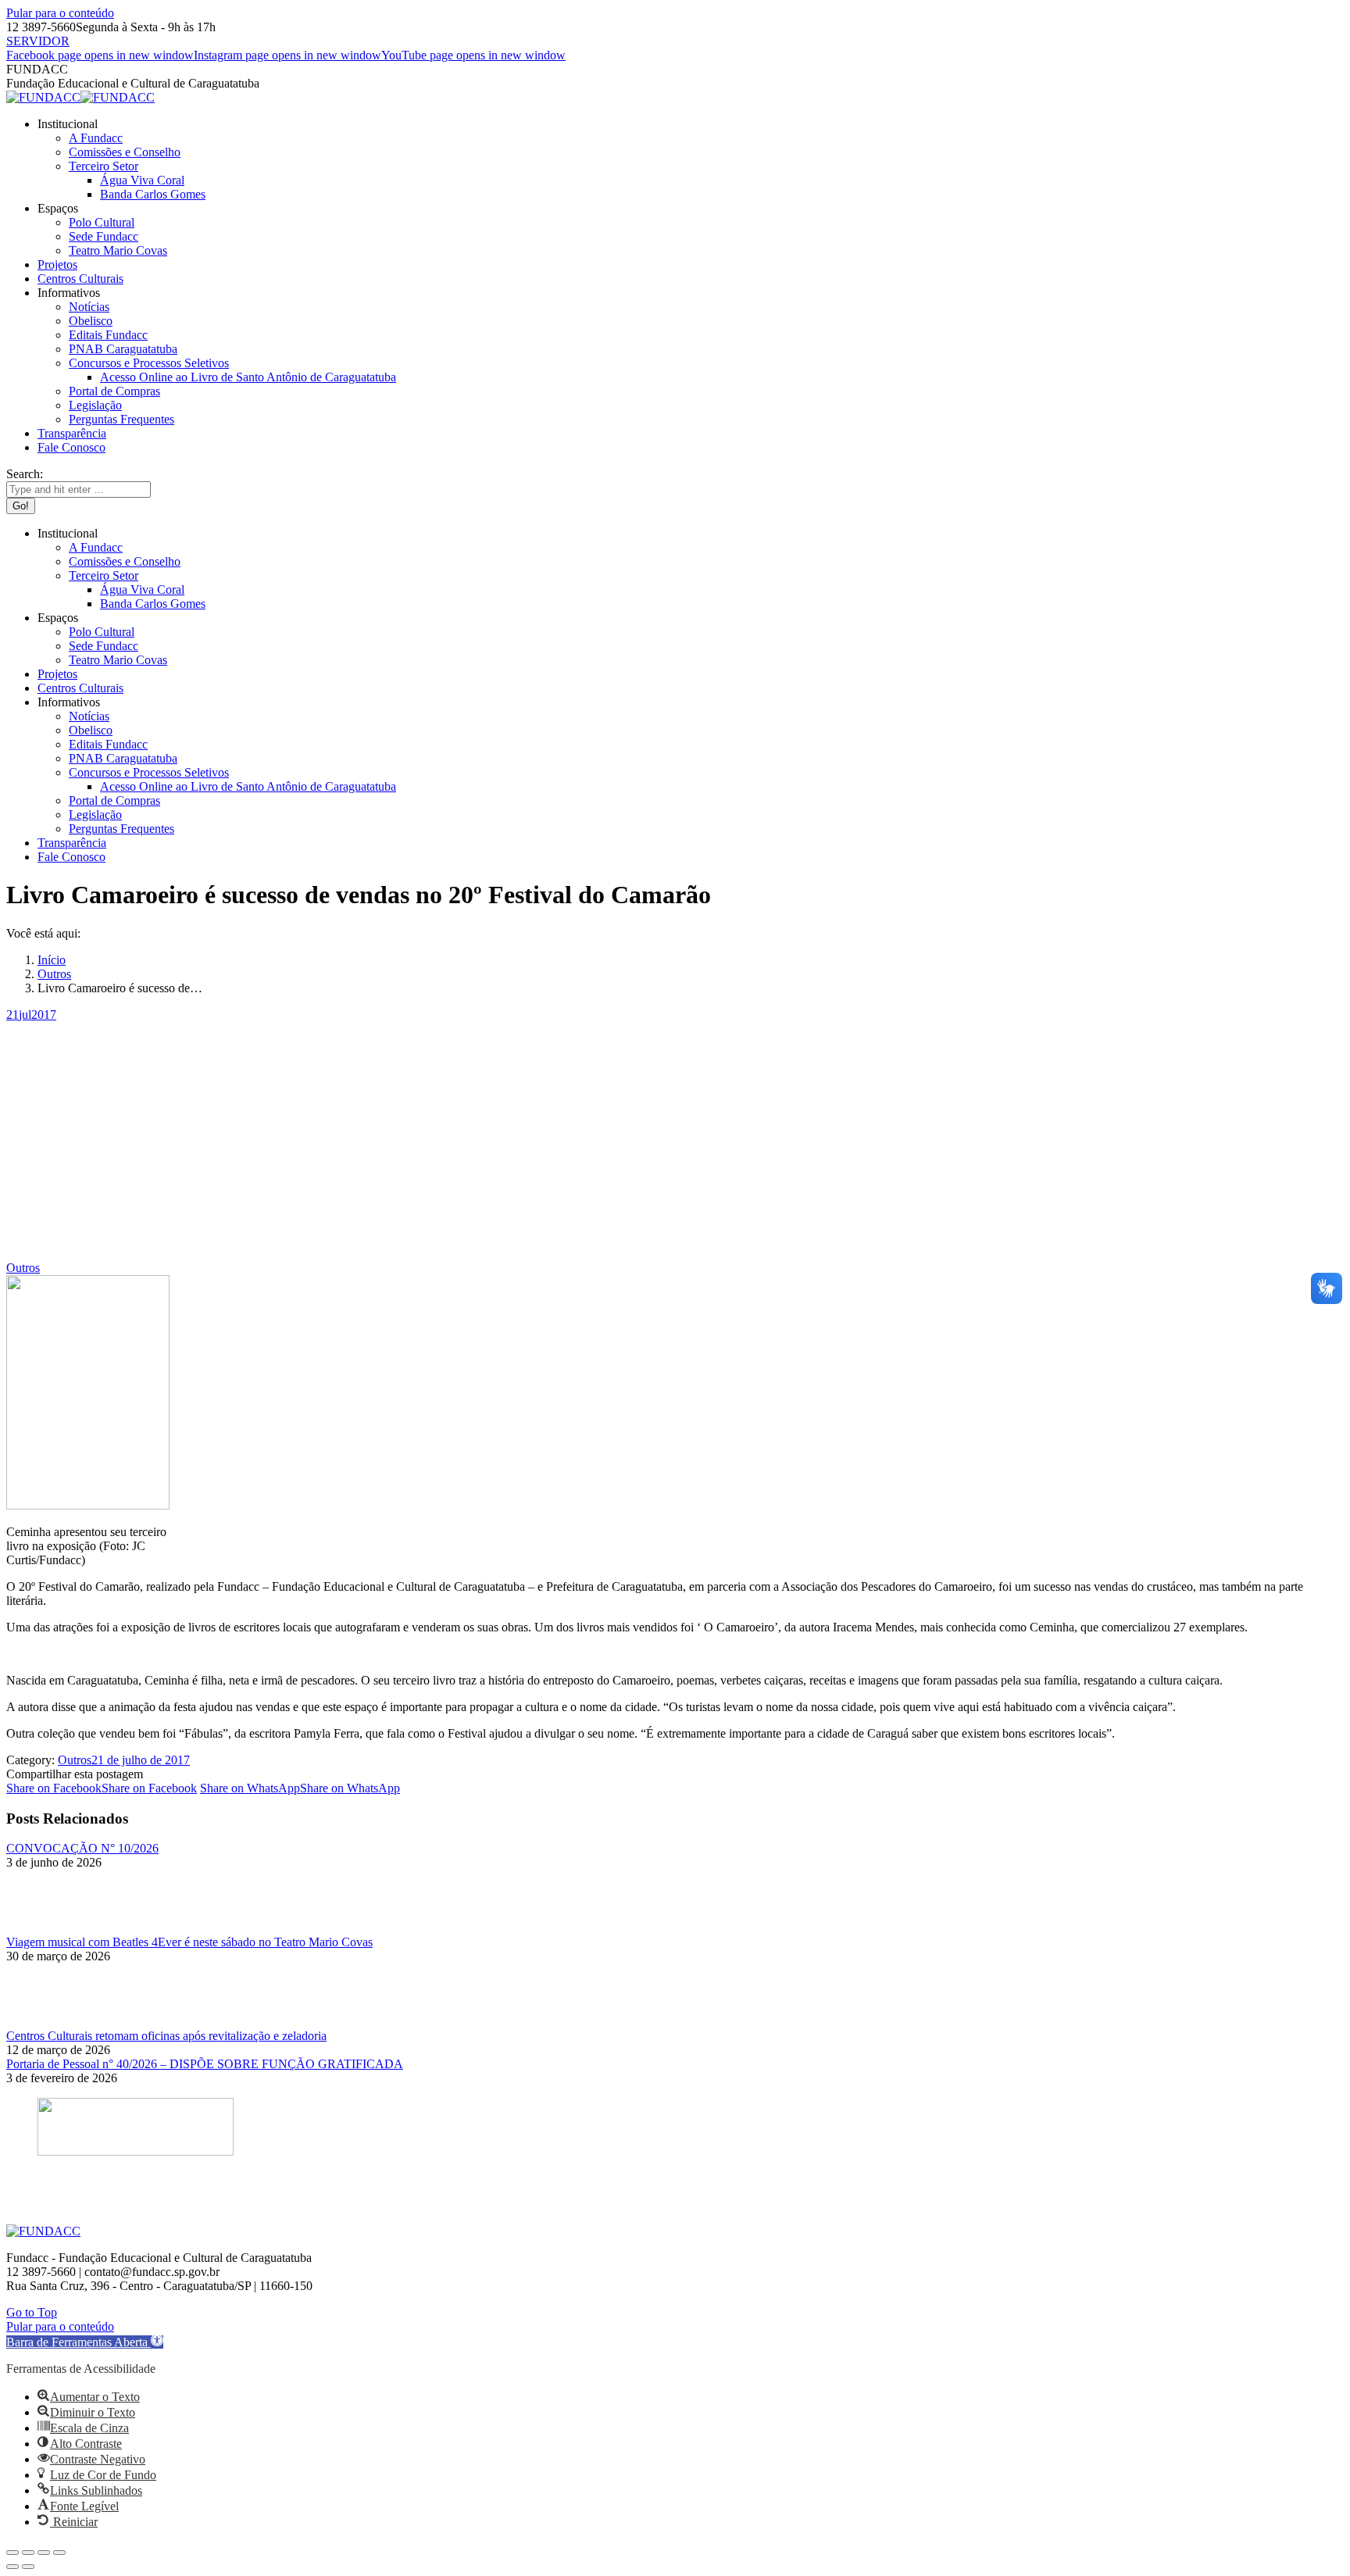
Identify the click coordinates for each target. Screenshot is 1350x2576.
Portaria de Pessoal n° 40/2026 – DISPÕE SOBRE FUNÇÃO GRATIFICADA (205, 2064)
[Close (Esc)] (12, 2553)
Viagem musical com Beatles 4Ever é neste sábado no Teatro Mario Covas (189, 1942)
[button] (85, 2342)
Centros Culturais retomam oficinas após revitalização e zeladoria (166, 2036)
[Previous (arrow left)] (12, 2567)
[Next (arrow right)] (28, 2567)
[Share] (28, 2553)
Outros (23, 1268)
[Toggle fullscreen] (44, 2553)
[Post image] (49, 1928)
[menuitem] (68, 124)
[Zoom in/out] (59, 2553)
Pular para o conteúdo (60, 13)
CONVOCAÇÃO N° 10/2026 (82, 1848)
